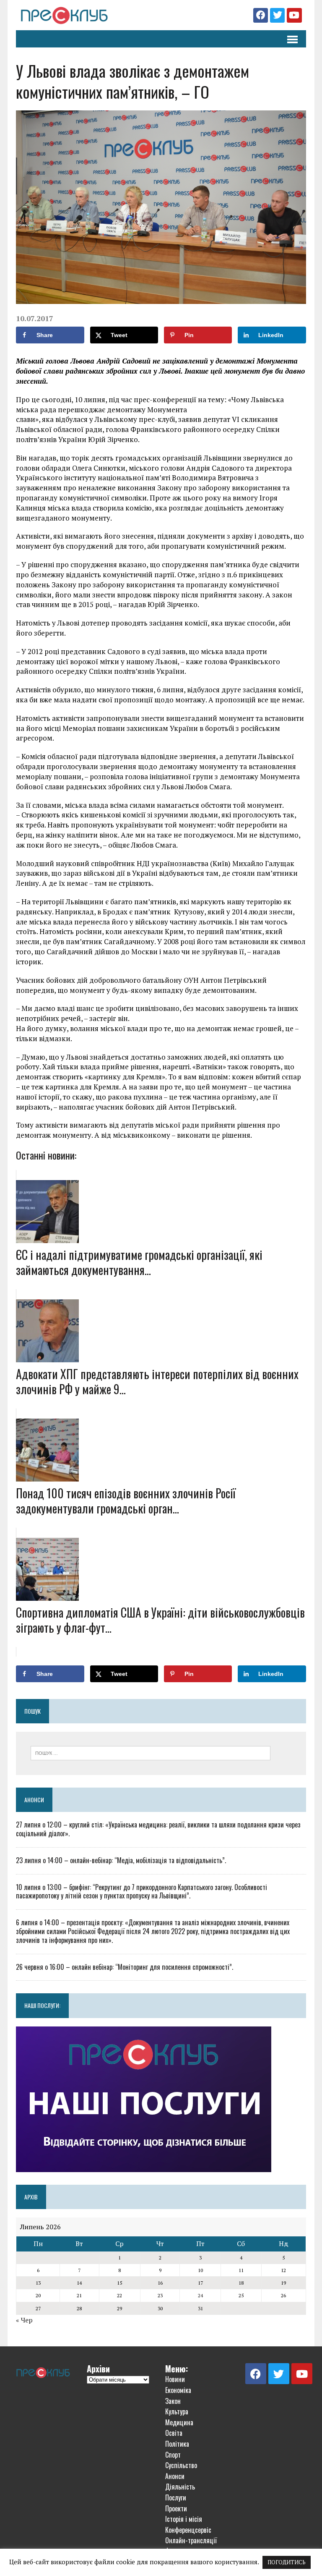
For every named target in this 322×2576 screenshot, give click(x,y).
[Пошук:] (151, 1752)
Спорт (173, 2455)
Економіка (178, 2390)
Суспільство (181, 2465)
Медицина (179, 2422)
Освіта (174, 2433)
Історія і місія (184, 2519)
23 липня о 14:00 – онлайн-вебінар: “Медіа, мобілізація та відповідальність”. (121, 1860)
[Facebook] (261, 15)
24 (200, 2295)
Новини (175, 2379)
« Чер (24, 2320)
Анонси (34, 1800)
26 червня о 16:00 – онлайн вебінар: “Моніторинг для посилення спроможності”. (125, 1967)
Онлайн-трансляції (191, 2540)
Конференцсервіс (188, 2530)
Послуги (176, 2497)
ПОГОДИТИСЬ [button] (287, 2562)
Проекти (176, 2508)
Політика (177, 2444)
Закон (173, 2401)
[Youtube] (294, 15)
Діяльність (180, 2487)
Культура (177, 2411)
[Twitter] (277, 15)
